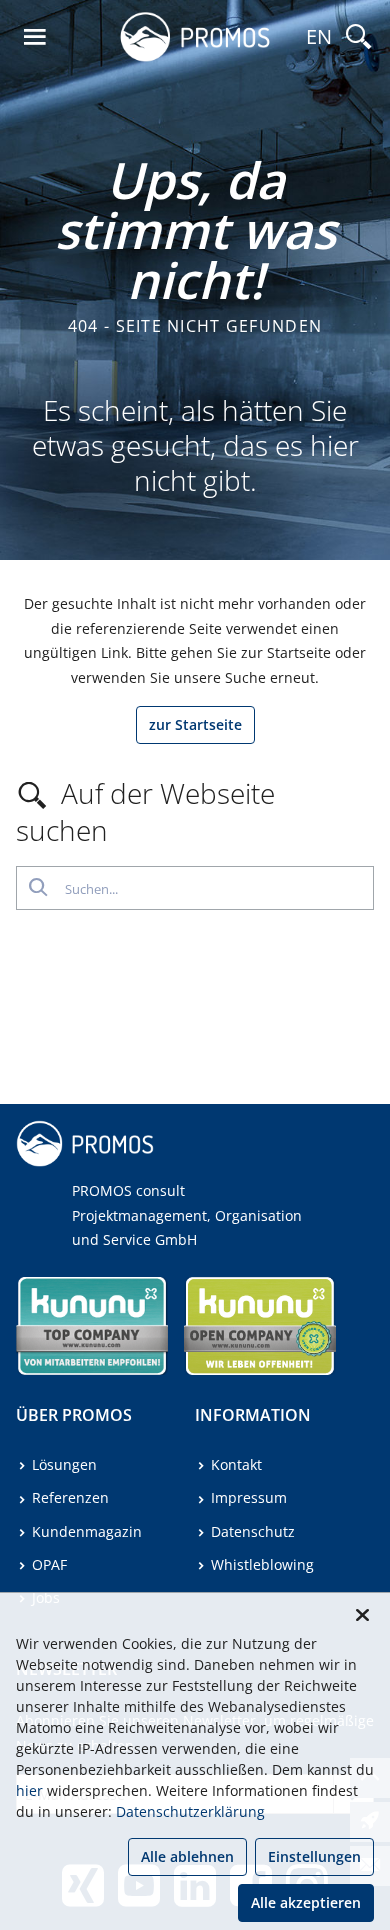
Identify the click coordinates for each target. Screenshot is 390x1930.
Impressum (249, 1497)
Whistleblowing (262, 1564)
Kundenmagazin (87, 1531)
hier (29, 1790)
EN (319, 36)
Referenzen (70, 1497)
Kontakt (236, 1464)
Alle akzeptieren (306, 1902)
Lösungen (64, 1464)
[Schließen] (362, 1615)
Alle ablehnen (187, 1856)
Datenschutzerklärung (190, 1811)
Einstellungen (314, 1856)
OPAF (49, 1564)
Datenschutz (253, 1531)
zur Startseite (195, 724)
